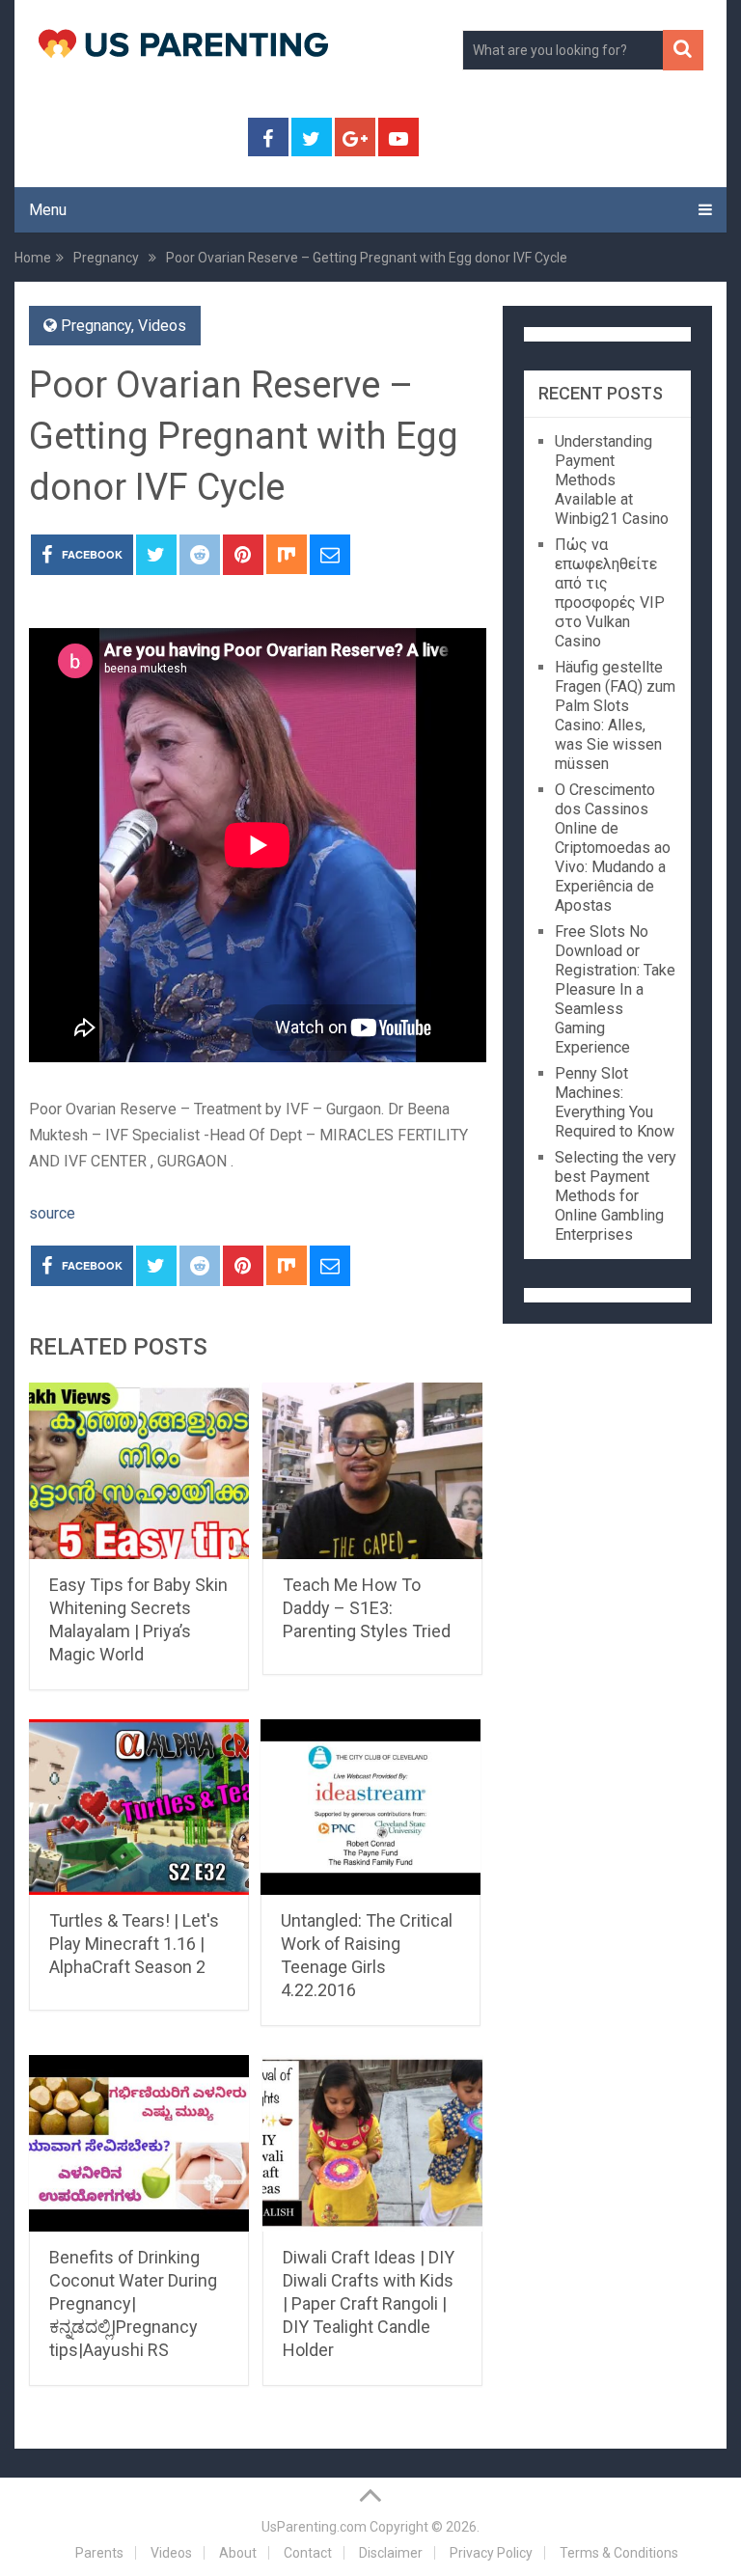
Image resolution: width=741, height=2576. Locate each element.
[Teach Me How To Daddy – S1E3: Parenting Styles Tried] (372, 1471)
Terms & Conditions (619, 2553)
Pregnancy (96, 326)
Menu (48, 210)
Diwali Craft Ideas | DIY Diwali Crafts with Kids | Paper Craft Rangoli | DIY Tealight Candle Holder (369, 2303)
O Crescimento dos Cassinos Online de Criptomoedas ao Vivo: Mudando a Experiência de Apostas (613, 848)
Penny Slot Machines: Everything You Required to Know (615, 1102)
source (52, 1213)
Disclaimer (391, 2553)
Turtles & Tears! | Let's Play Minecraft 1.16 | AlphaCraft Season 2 (134, 1944)
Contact (308, 2553)
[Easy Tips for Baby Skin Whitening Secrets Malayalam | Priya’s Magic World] (139, 1471)
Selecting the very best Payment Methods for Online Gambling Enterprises (616, 1196)
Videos (162, 326)
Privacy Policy (491, 2553)
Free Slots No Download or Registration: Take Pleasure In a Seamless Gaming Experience (615, 989)
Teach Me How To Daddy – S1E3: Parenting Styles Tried (367, 1608)
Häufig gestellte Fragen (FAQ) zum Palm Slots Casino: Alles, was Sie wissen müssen (615, 715)
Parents (99, 2553)
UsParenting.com (314, 2527)
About (238, 2553)
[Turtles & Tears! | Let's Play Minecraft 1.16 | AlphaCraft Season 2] (139, 1808)
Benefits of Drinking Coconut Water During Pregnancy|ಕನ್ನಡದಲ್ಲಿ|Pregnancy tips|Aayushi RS (133, 2303)
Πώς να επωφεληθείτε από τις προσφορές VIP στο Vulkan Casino (610, 593)
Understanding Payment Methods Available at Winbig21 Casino (612, 480)
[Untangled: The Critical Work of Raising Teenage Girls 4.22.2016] (370, 1808)
